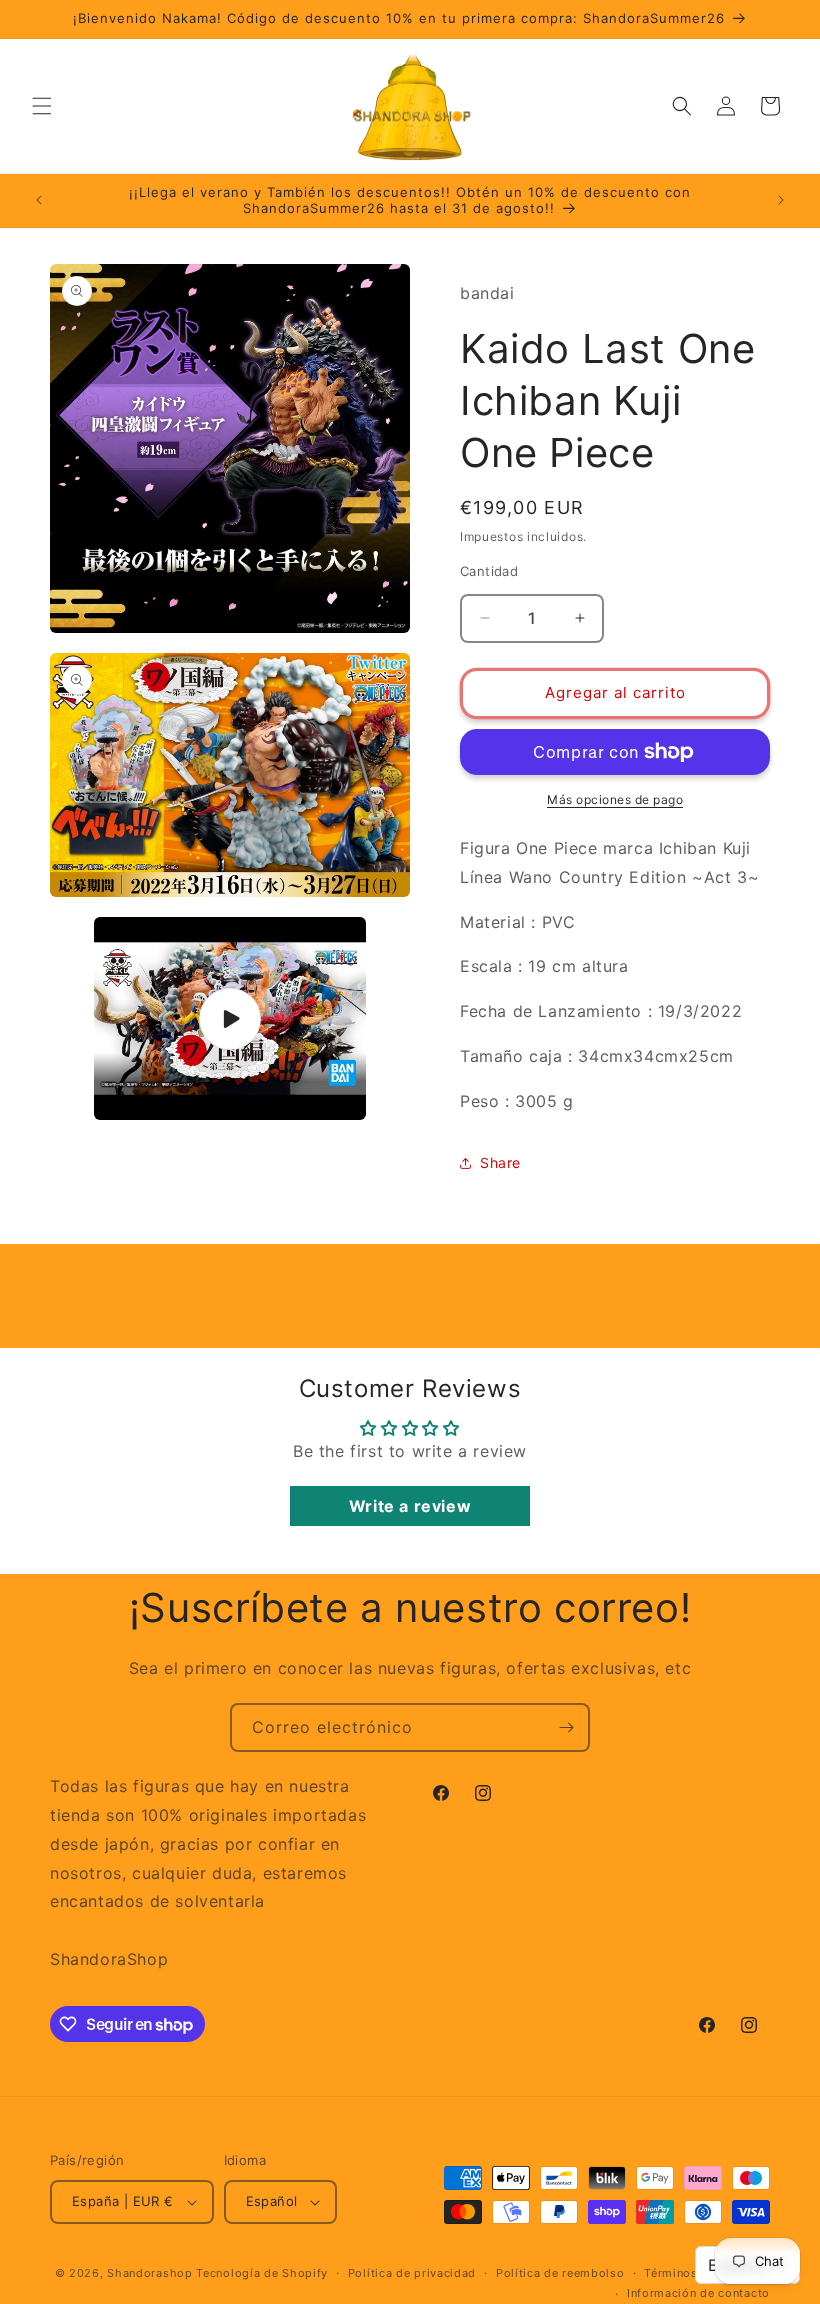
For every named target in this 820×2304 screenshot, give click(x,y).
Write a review (410, 1506)
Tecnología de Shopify (262, 2273)
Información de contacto (698, 2293)
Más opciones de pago (615, 799)
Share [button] (500, 1162)
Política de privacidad (412, 2273)
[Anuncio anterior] (39, 200)
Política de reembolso (560, 2273)
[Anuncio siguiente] (781, 200)
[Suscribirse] (566, 1727)
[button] (42, 106)
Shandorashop (149, 2273)
